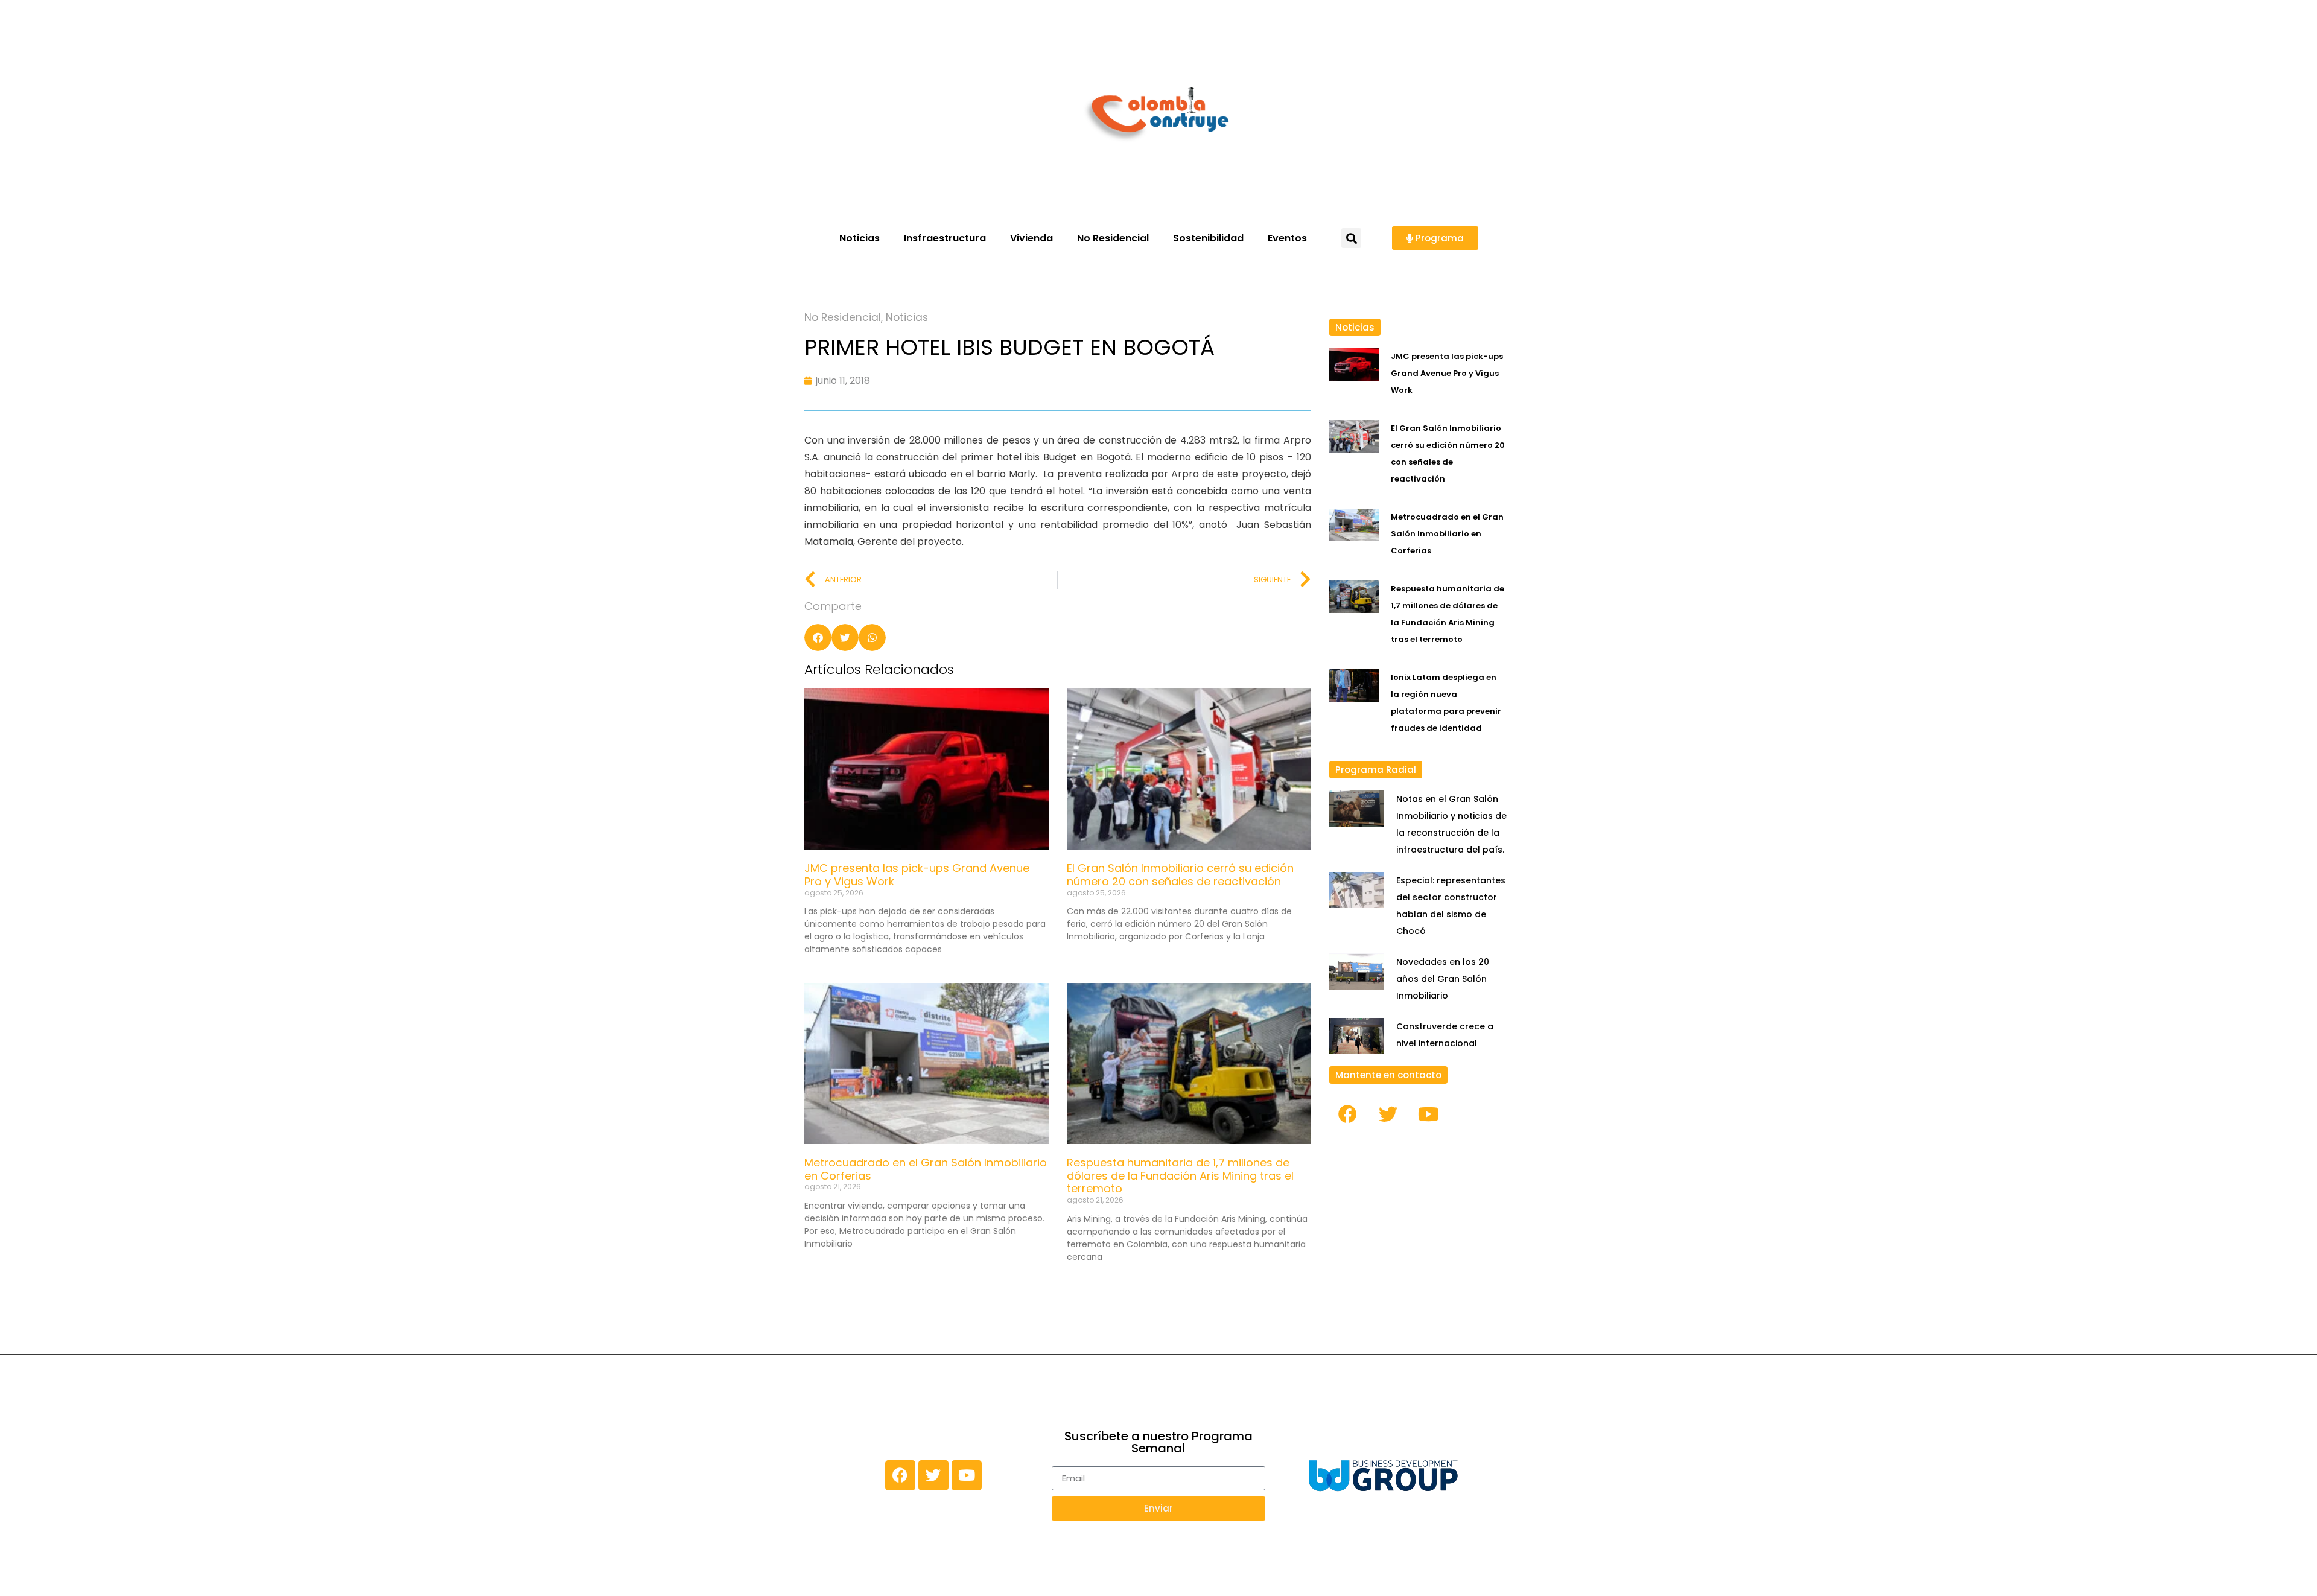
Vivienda (1031, 238)
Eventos (1287, 238)
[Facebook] (1348, 1114)
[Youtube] (1429, 1114)
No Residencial (1113, 238)
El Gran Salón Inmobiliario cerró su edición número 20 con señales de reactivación (1180, 875)
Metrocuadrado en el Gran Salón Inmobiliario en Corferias (926, 1169)
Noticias (860, 238)
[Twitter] (1388, 1114)
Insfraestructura (945, 238)
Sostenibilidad (1208, 238)
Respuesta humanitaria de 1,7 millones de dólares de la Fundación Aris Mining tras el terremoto (1180, 1175)
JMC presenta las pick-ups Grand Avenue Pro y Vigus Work (917, 875)
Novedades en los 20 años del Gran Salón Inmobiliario (1443, 979)
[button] (1351, 238)
